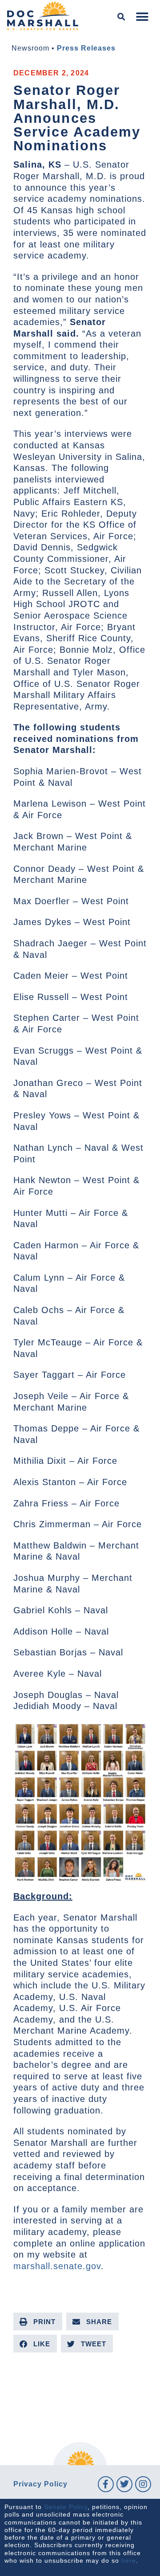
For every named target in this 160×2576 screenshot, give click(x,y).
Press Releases (86, 48)
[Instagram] (143, 2484)
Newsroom (30, 48)
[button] (122, 17)
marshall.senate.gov (57, 2266)
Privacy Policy (40, 2484)
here (129, 2560)
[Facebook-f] (106, 2484)
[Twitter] (124, 2484)
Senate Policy (66, 2507)
